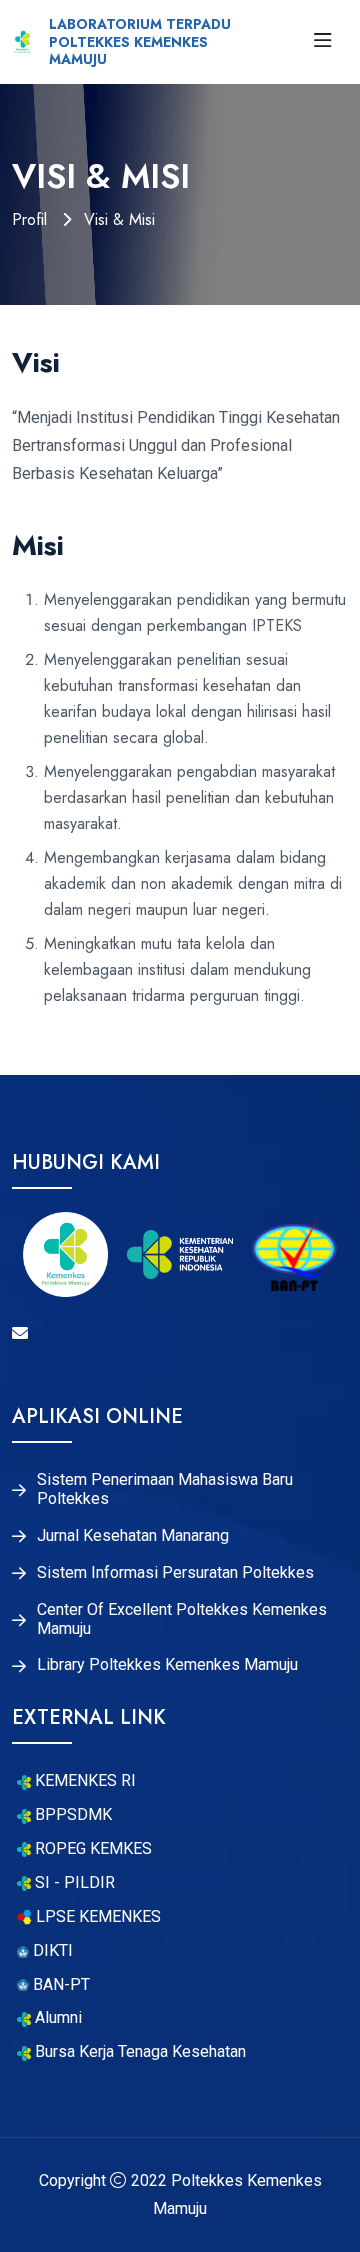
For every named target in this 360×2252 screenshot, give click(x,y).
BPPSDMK (71, 1815)
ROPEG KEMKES (91, 1849)
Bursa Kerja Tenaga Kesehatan (138, 2052)
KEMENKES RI (83, 1781)
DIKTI (51, 1951)
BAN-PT (59, 1985)
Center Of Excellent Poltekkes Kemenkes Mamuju (182, 1619)
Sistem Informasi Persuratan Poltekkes (175, 1573)
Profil (32, 219)
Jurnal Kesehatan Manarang (133, 1536)
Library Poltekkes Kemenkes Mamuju (167, 1665)
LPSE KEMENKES (96, 1917)
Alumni (56, 2018)
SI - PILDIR (73, 1883)
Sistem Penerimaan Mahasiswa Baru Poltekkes (165, 1489)
